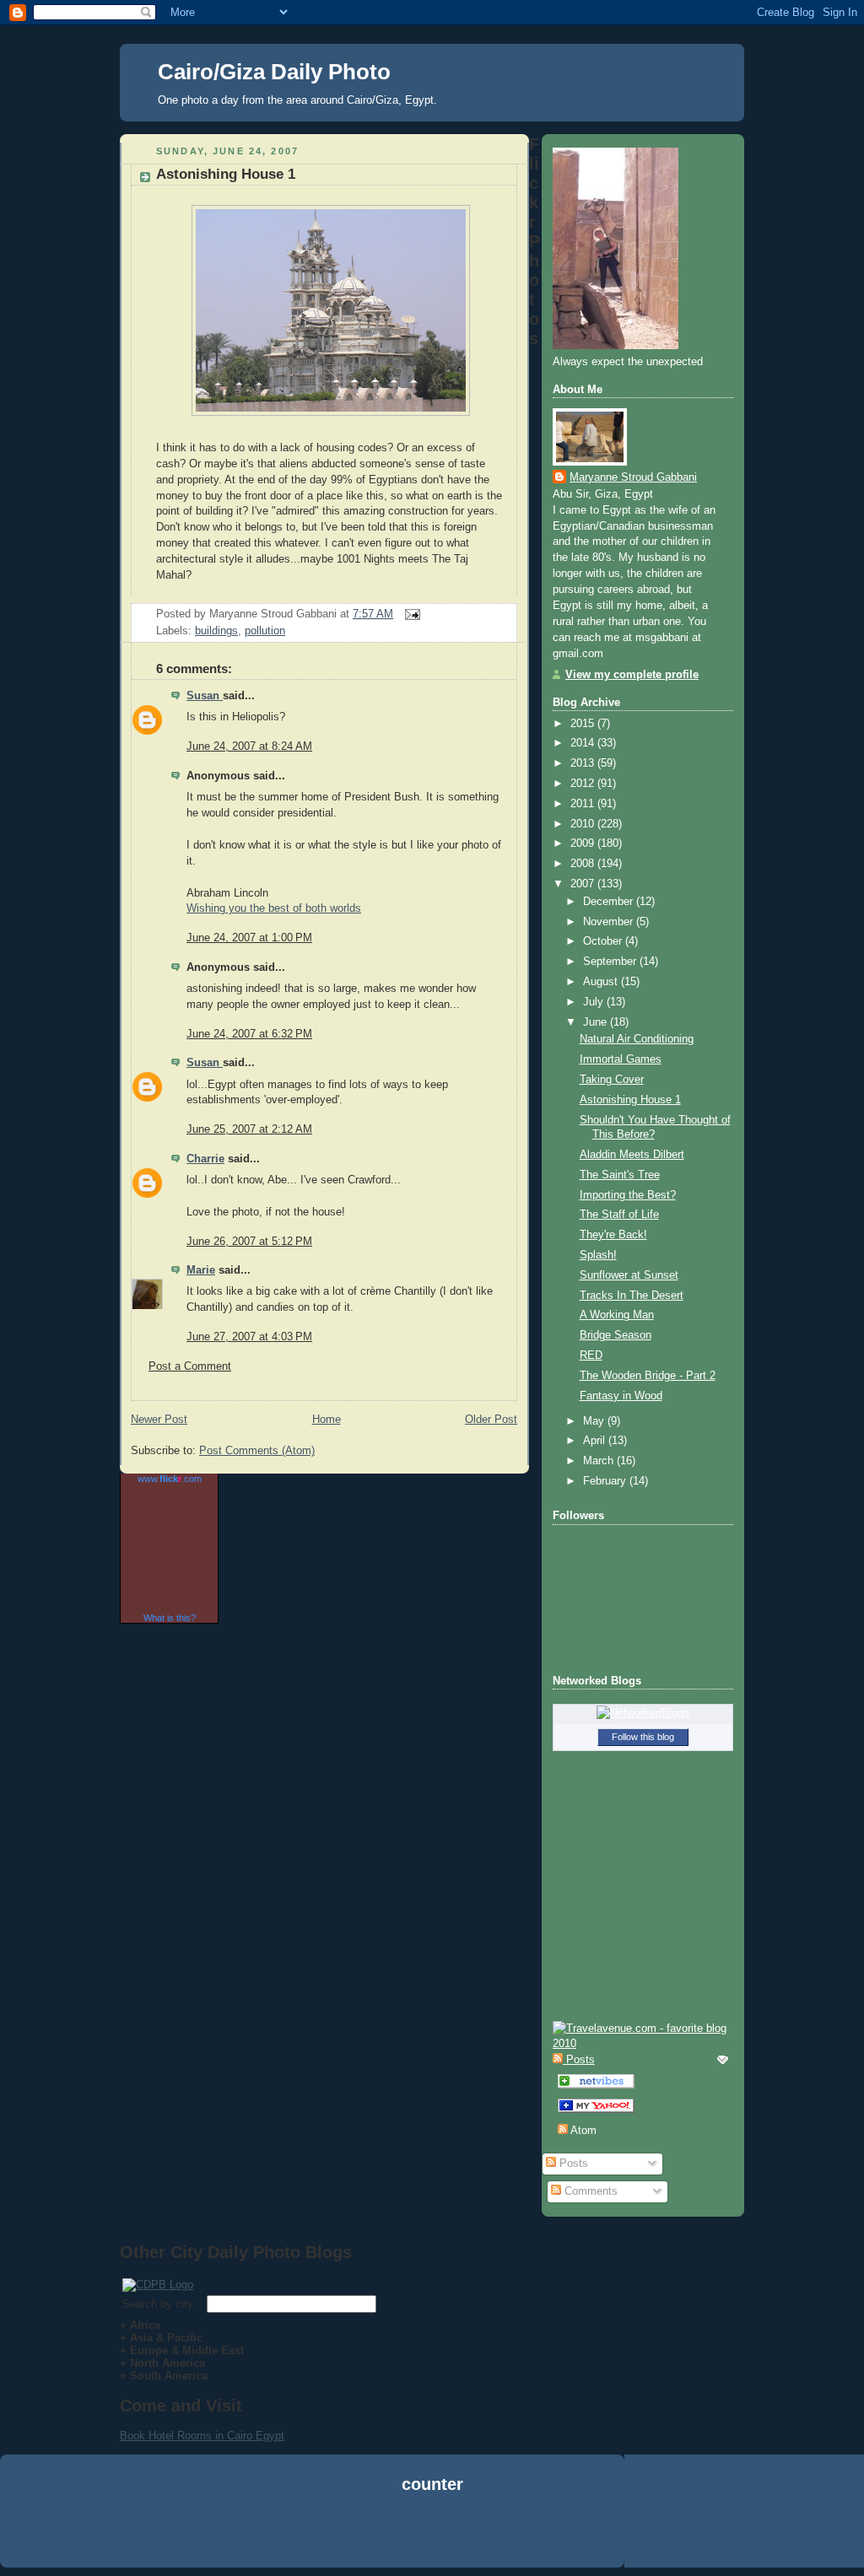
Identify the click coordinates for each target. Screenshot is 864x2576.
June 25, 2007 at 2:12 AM (249, 1129)
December (610, 902)
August (602, 982)
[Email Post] (410, 614)
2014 (584, 743)
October (604, 941)
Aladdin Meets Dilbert (632, 1155)
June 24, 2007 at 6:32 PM (249, 1034)
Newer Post (159, 1420)
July (595, 1002)
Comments (589, 2191)
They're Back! (613, 1235)
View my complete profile (632, 675)
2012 (584, 784)
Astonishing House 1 (226, 174)
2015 (584, 724)
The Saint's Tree (620, 1175)
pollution (265, 631)
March (600, 1461)
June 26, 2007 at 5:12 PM (249, 1242)
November (610, 922)
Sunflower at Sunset (629, 1275)
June (597, 1022)
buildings (216, 631)
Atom (582, 2131)
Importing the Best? (628, 1195)
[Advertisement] (432, 2533)
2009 (584, 843)
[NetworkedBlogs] (643, 1713)
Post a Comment (190, 1366)
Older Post (491, 1420)
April (596, 1441)
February (606, 1481)
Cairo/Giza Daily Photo (274, 72)
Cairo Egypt (256, 2436)
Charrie (205, 1159)
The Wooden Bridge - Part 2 (648, 1376)
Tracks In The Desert (632, 1296)
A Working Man (617, 1315)
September (611, 962)
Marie (201, 1270)
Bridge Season (616, 1335)
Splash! (598, 1255)
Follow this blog (643, 1737)
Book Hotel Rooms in (173, 2436)
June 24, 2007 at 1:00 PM (249, 938)
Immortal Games (621, 1059)
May (595, 1421)
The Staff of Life (619, 1215)
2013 (584, 763)
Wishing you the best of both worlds (274, 908)
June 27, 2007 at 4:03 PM (249, 1337)
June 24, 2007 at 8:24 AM (249, 746)
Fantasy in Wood (621, 1396)
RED (591, 1355)
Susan (205, 696)
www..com (170, 1479)
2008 (584, 864)
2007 (584, 884)
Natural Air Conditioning (637, 1039)
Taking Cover (612, 1080)
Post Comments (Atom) (257, 1451)
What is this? (170, 1618)
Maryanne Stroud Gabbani (633, 477)
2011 (584, 804)
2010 (584, 824)
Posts (572, 2164)
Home (327, 1420)
